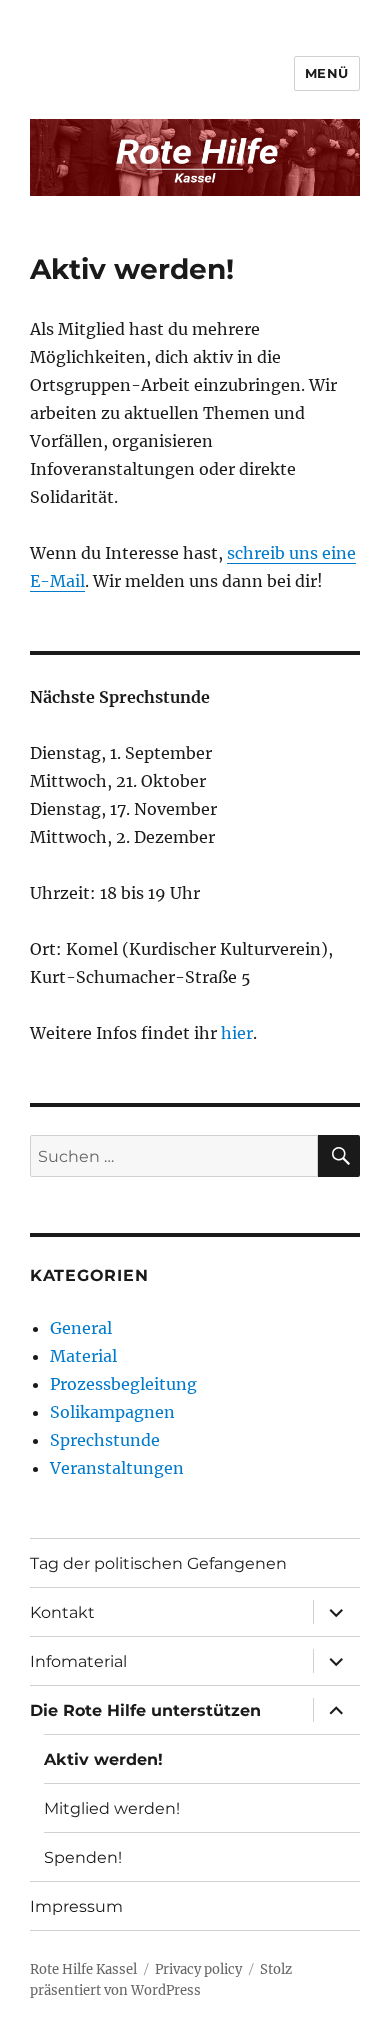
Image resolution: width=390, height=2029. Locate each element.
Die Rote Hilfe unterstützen (145, 1710)
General (81, 1328)
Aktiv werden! (103, 1759)
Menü (327, 73)
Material (83, 1356)
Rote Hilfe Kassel (83, 1969)
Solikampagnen (112, 1412)
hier (237, 1033)
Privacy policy (198, 1969)
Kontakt (62, 1612)
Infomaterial (78, 1661)
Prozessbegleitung (123, 1384)
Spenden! (83, 1857)
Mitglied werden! (112, 1808)
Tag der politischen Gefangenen (158, 1563)
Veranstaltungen (117, 1468)
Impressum (76, 1906)
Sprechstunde (105, 1440)
